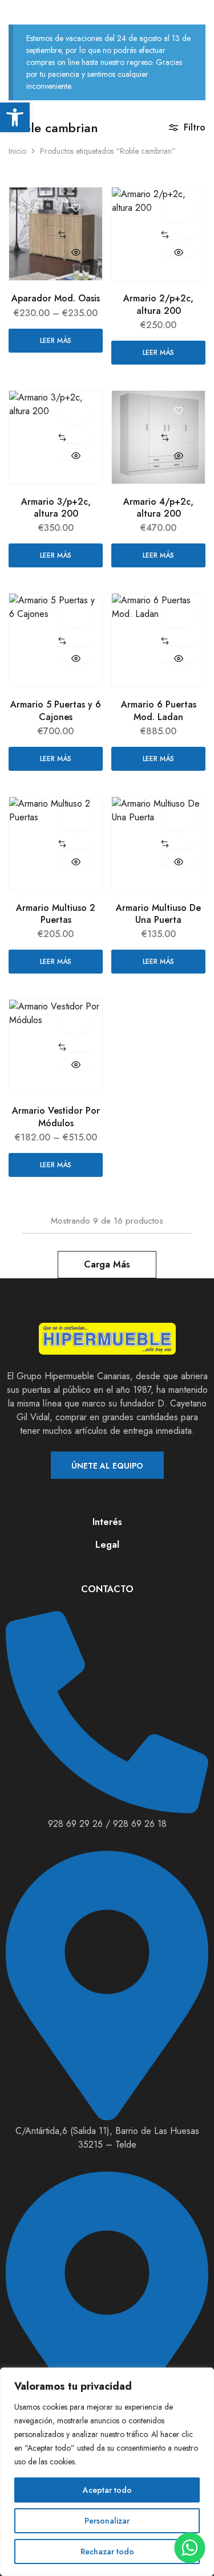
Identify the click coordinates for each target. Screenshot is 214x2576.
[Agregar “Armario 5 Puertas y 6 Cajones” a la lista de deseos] (76, 615)
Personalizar (107, 2521)
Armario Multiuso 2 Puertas (56, 914)
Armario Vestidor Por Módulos (56, 1117)
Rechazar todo (107, 2552)
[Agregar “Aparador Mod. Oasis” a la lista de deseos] (76, 208)
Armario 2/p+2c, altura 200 (158, 304)
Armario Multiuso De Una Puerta (158, 914)
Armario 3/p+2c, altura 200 (56, 508)
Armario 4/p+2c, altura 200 (158, 508)
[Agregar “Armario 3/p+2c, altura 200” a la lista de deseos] (76, 412)
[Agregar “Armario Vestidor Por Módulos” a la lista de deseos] (76, 1021)
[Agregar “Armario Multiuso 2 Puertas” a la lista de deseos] (76, 818)
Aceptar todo (107, 2490)
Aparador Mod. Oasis (56, 298)
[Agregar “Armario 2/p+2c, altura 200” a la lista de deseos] (178, 208)
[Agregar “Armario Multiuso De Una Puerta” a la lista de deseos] (178, 818)
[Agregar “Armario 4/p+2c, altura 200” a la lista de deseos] (178, 412)
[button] (76, 235)
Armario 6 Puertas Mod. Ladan (159, 710)
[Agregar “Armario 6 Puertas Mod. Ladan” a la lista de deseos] (178, 615)
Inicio (17, 151)
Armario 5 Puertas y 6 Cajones (56, 710)
